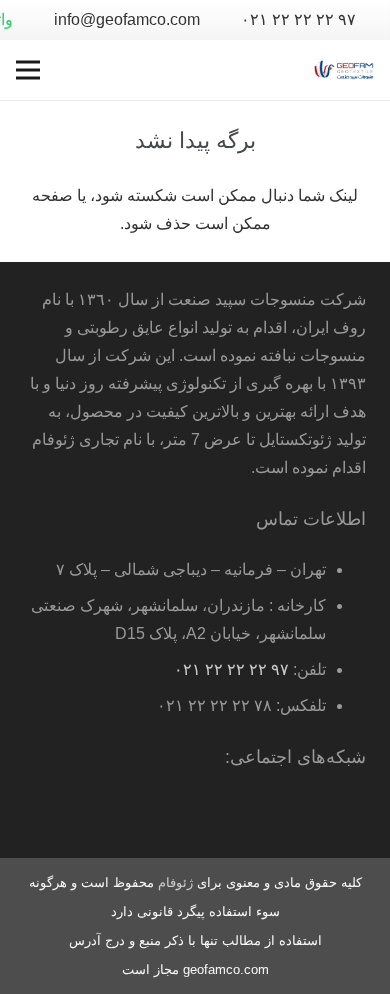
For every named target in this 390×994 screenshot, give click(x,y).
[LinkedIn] (226, 814)
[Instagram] (186, 814)
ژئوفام (175, 882)
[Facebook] (306, 814)
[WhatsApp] (346, 814)
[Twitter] (266, 814)
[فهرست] (28, 70)
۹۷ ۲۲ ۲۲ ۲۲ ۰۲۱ (231, 669)
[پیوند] (344, 70)
